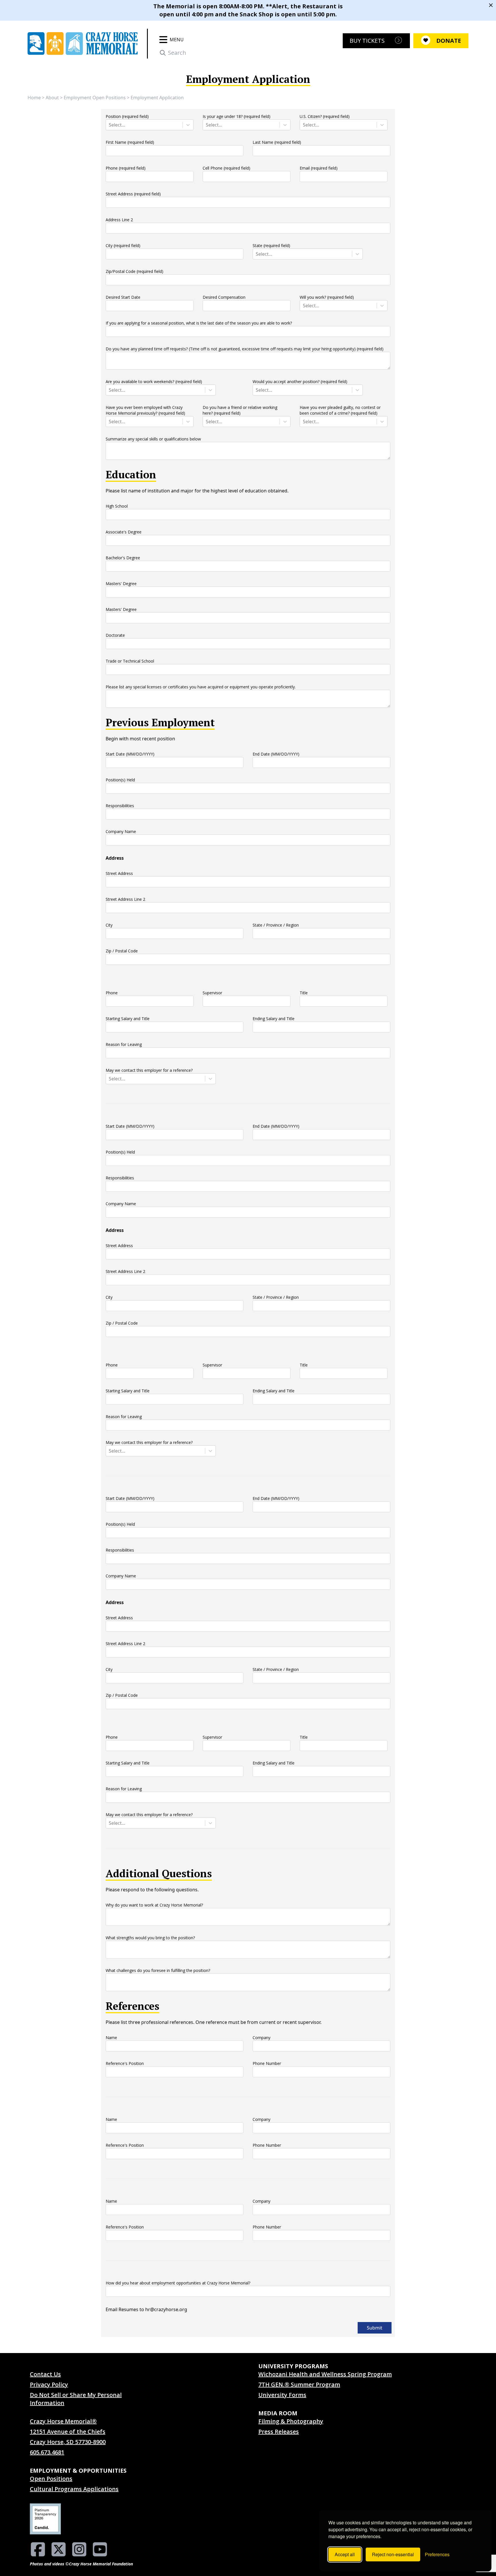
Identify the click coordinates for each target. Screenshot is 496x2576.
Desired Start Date (123, 297)
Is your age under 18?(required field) (237, 116)
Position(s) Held (120, 780)
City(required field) (123, 245)
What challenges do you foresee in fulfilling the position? (158, 1970)
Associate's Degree (124, 532)
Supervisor (212, 993)
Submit (375, 2328)
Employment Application (157, 98)
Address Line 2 (119, 220)
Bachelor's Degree (123, 558)
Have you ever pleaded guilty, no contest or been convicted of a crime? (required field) (340, 410)
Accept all (345, 2554)
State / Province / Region (276, 925)
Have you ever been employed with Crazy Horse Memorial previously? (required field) (145, 410)
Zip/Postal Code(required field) (134, 271)
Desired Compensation (224, 297)
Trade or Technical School (130, 661)
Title (304, 993)
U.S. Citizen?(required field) (325, 116)
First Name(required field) (130, 142)
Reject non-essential (393, 2554)
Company (261, 2038)
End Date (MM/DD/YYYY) (276, 754)
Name (111, 2038)
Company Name (121, 831)
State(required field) (271, 245)
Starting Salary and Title (128, 1019)
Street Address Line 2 (125, 899)
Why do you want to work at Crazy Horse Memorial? (154, 1905)
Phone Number (267, 2063)
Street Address (119, 873)
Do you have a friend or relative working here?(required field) (240, 410)
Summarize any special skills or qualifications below (153, 439)
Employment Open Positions (95, 98)
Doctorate (115, 635)
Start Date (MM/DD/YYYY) (130, 754)
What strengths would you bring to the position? (150, 1938)
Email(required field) (319, 168)
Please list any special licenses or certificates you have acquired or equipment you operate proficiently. (201, 687)
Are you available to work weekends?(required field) (154, 382)
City (109, 925)
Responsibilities (120, 806)
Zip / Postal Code (122, 951)
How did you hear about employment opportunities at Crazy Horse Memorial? (178, 2283)
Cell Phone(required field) (226, 168)
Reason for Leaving (124, 1044)
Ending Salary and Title (274, 1019)
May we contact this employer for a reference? (149, 1070)
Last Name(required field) (277, 142)
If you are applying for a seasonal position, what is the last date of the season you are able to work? (199, 323)
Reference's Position (125, 2063)
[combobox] (109, 125)
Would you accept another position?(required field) (300, 382)
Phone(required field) (126, 168)
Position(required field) (127, 116)
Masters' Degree (121, 584)
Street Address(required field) (133, 194)
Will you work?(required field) (327, 297)
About (52, 98)
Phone (112, 993)
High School (117, 506)
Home (34, 98)
